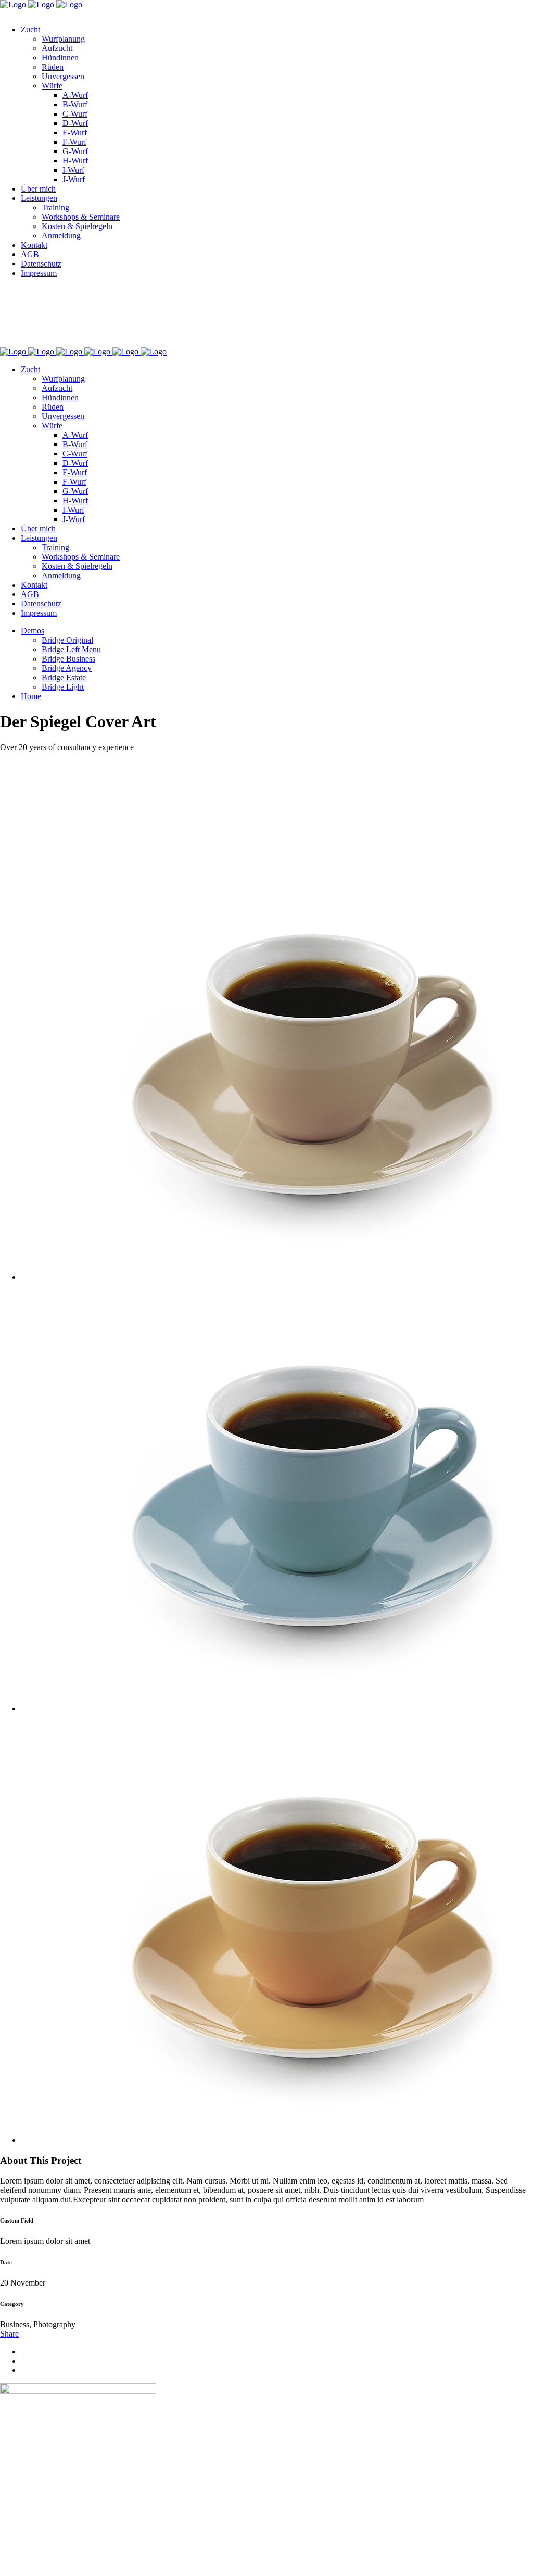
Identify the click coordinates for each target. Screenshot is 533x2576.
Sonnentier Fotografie (117, 316)
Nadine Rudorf (25, 334)
